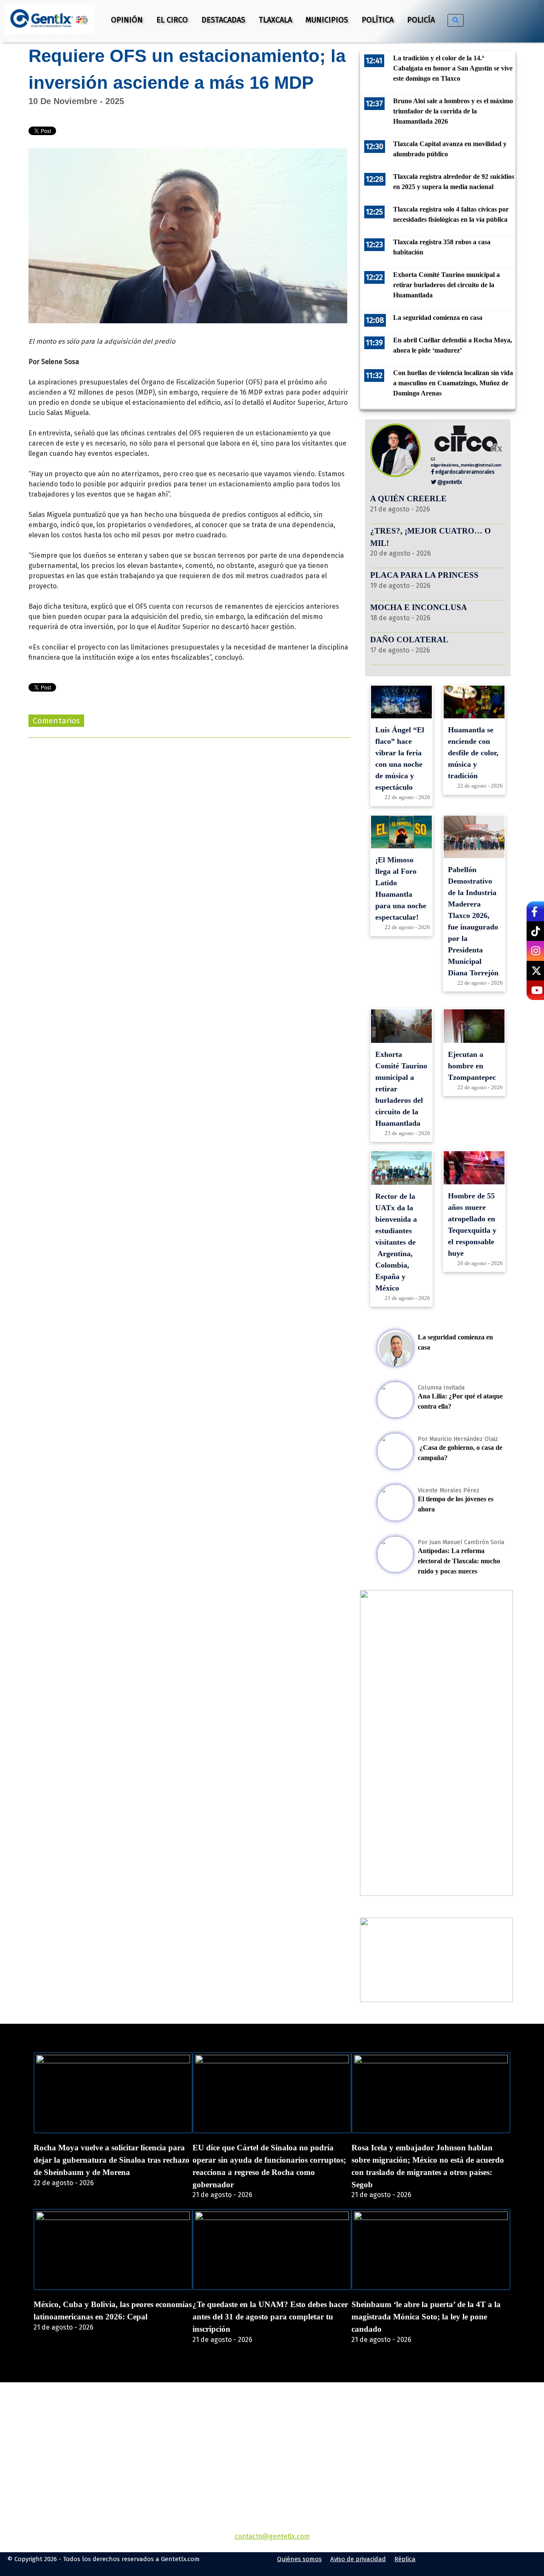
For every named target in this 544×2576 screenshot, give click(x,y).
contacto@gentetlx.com (272, 2536)
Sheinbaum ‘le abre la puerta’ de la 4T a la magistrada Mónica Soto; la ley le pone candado (426, 2317)
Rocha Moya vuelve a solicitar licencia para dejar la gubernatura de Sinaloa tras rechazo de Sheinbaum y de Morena (112, 2160)
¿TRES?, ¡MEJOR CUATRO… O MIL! (431, 537)
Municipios (327, 20)
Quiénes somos (299, 2559)
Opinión (127, 20)
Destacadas (223, 20)
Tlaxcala (275, 20)
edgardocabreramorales (464, 472)
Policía (421, 20)
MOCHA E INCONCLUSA (419, 607)
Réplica (405, 2559)
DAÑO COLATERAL (409, 640)
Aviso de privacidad (358, 2559)
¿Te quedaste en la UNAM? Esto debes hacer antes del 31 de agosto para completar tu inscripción (270, 2317)
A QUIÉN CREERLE (408, 499)
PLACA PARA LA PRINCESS (424, 575)
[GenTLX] (272, 2431)
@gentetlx (449, 482)
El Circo (172, 20)
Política (378, 20)
